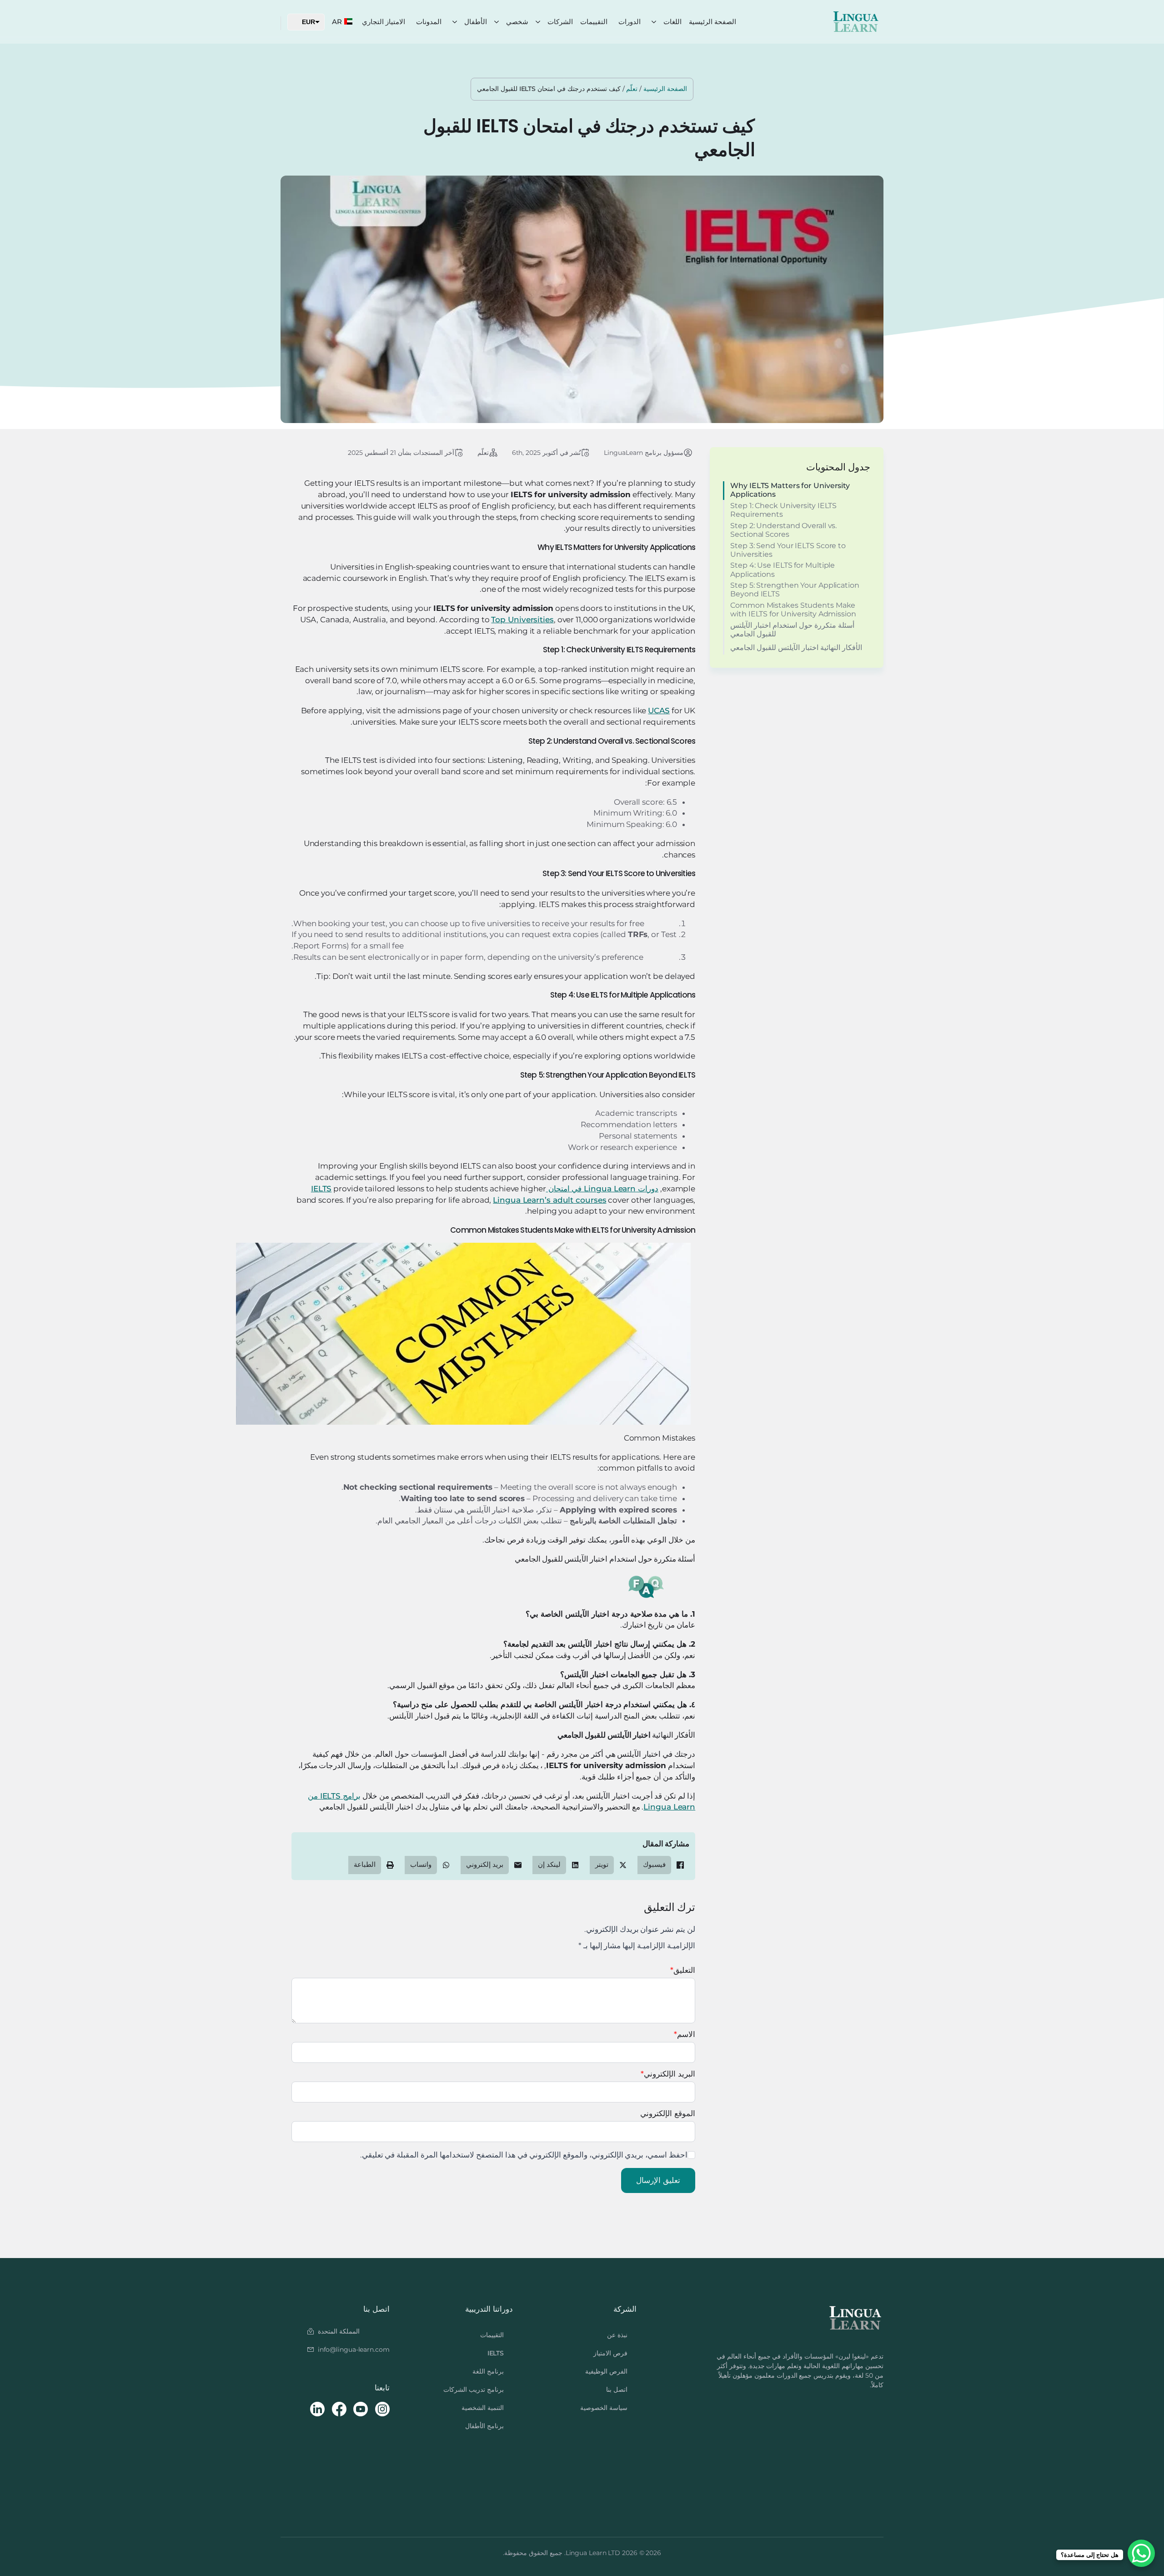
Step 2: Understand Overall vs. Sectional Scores (783, 530)
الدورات (630, 22)
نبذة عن (617, 2335)
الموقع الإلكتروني (668, 2114)
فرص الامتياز (610, 2353)
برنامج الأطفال (484, 2426)
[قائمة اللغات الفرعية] (654, 22)
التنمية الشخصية (483, 2408)
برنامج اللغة (488, 2371)
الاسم (685, 2034)
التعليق (683, 1970)
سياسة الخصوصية (604, 2408)
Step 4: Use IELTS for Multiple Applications (783, 570)
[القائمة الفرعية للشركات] (538, 22)
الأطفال (476, 22)
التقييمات (594, 22)
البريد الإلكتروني (668, 2074)
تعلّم (632, 89)
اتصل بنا (617, 2389)
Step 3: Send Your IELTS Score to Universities (788, 550)
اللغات (672, 22)
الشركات (560, 22)
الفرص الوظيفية (606, 2371)
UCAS (659, 711)
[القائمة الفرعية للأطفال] (455, 22)
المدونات (429, 22)
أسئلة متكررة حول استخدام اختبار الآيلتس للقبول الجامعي (792, 630)
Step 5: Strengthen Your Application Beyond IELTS (795, 590)
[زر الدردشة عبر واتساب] (1141, 2553)
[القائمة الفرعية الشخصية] (497, 22)
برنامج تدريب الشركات (474, 2389)
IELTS (496, 2353)
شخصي (517, 22)
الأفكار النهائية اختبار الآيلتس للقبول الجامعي (796, 648)
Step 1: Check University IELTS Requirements (783, 510)
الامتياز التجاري (384, 22)
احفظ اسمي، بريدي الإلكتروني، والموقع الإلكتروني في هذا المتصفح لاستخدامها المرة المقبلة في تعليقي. (524, 2155)
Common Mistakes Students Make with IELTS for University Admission (793, 610)
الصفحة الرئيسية (712, 22)
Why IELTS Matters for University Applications (790, 490)
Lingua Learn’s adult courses (549, 1200)
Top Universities (522, 620)
